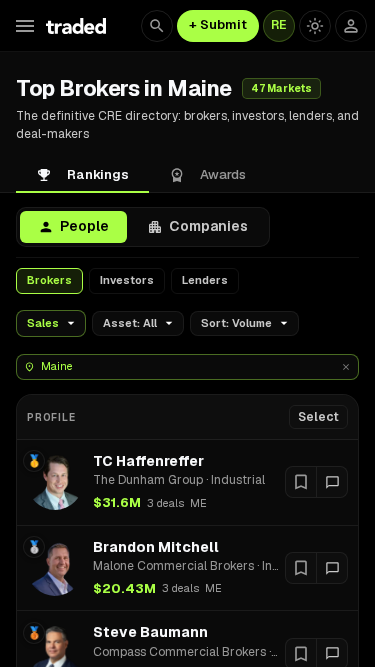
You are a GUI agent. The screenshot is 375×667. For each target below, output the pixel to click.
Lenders (205, 280)
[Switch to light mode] (315, 26)
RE (279, 25)
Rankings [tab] (98, 174)
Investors (127, 280)
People (84, 226)
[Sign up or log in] (351, 26)
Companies (208, 226)
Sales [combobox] (43, 323)
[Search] (157, 26)
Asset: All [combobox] (130, 323)
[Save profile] (301, 482)
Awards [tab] (223, 174)
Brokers (49, 280)
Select (318, 417)
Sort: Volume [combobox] (236, 323)
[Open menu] (25, 26)
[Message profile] (332, 482)
